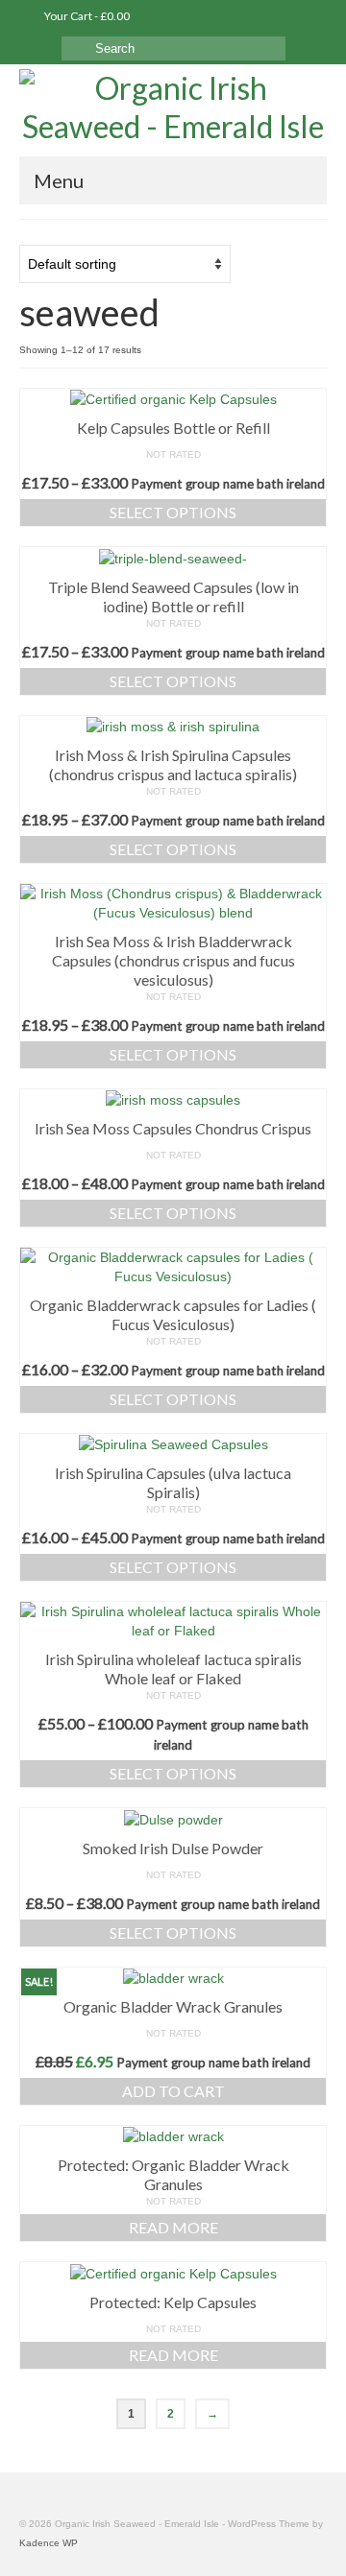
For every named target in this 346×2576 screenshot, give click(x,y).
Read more (173, 2227)
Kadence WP (49, 2543)
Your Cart (86, 16)
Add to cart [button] (173, 2091)
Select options (173, 512)
